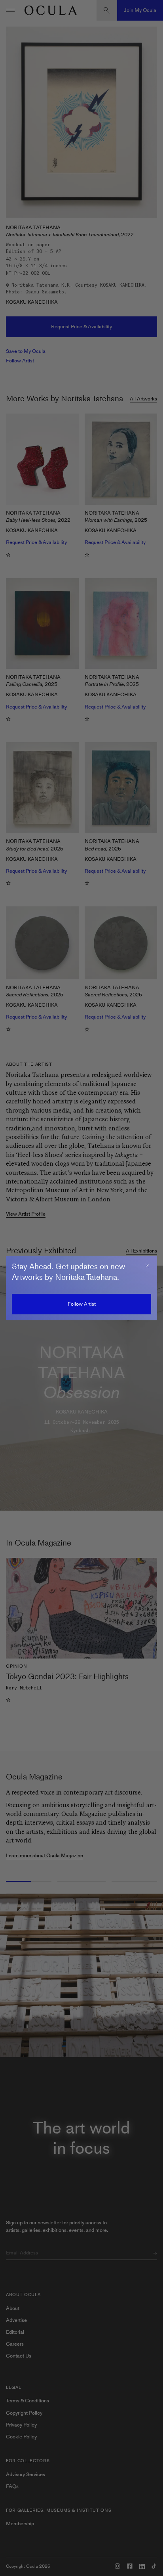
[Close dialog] (147, 1266)
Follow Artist (82, 1304)
